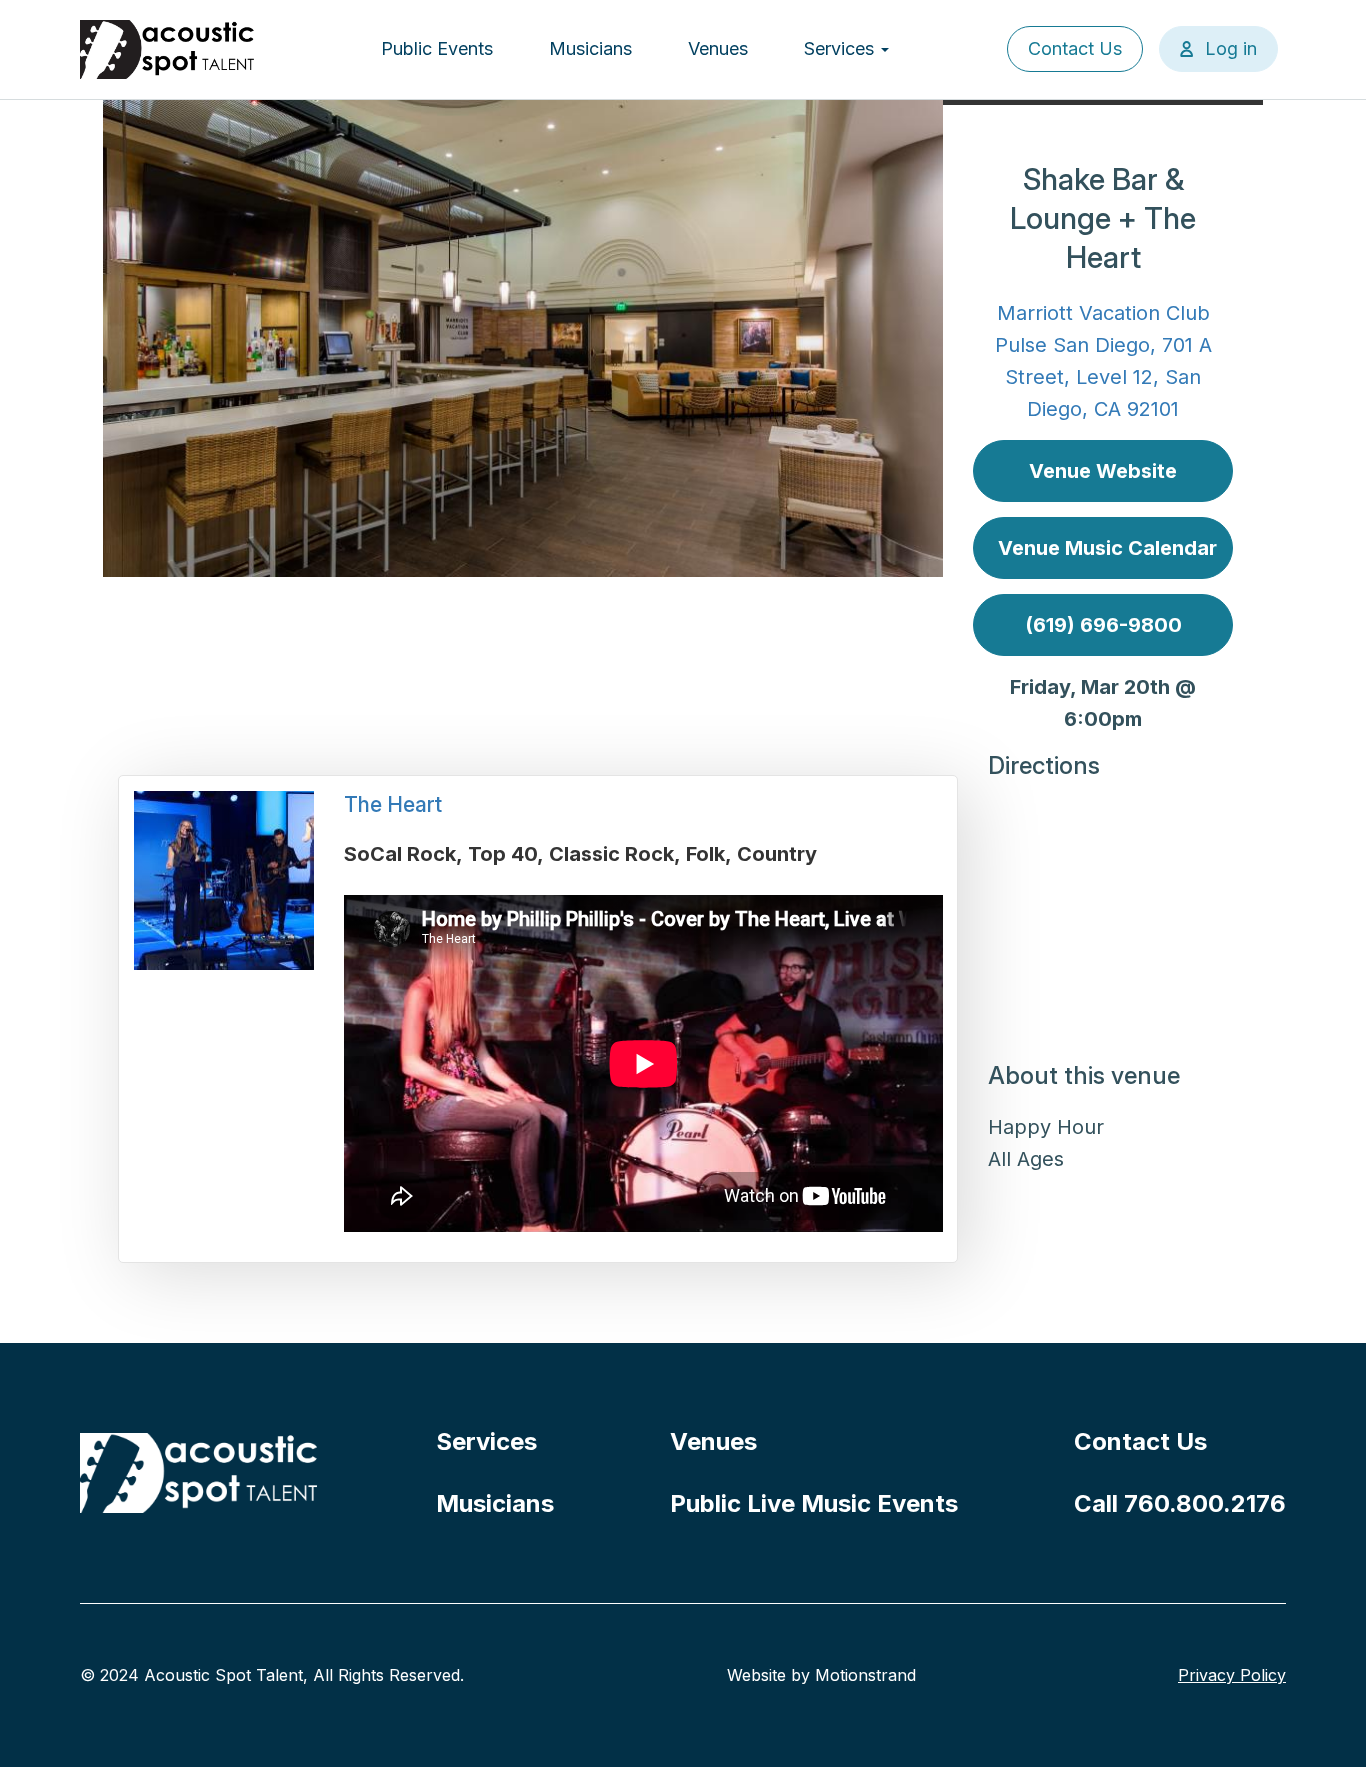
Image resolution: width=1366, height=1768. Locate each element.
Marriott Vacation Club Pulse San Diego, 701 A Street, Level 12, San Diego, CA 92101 (1103, 361)
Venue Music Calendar (1107, 548)
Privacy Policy (1232, 1675)
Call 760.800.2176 (1180, 1503)
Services (841, 48)
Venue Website (1103, 471)
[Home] (168, 49)
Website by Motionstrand (821, 1675)
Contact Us (1075, 48)
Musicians (590, 48)
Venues (718, 48)
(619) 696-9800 (1103, 625)
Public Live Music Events (814, 1503)
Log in (1231, 48)
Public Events (437, 48)
